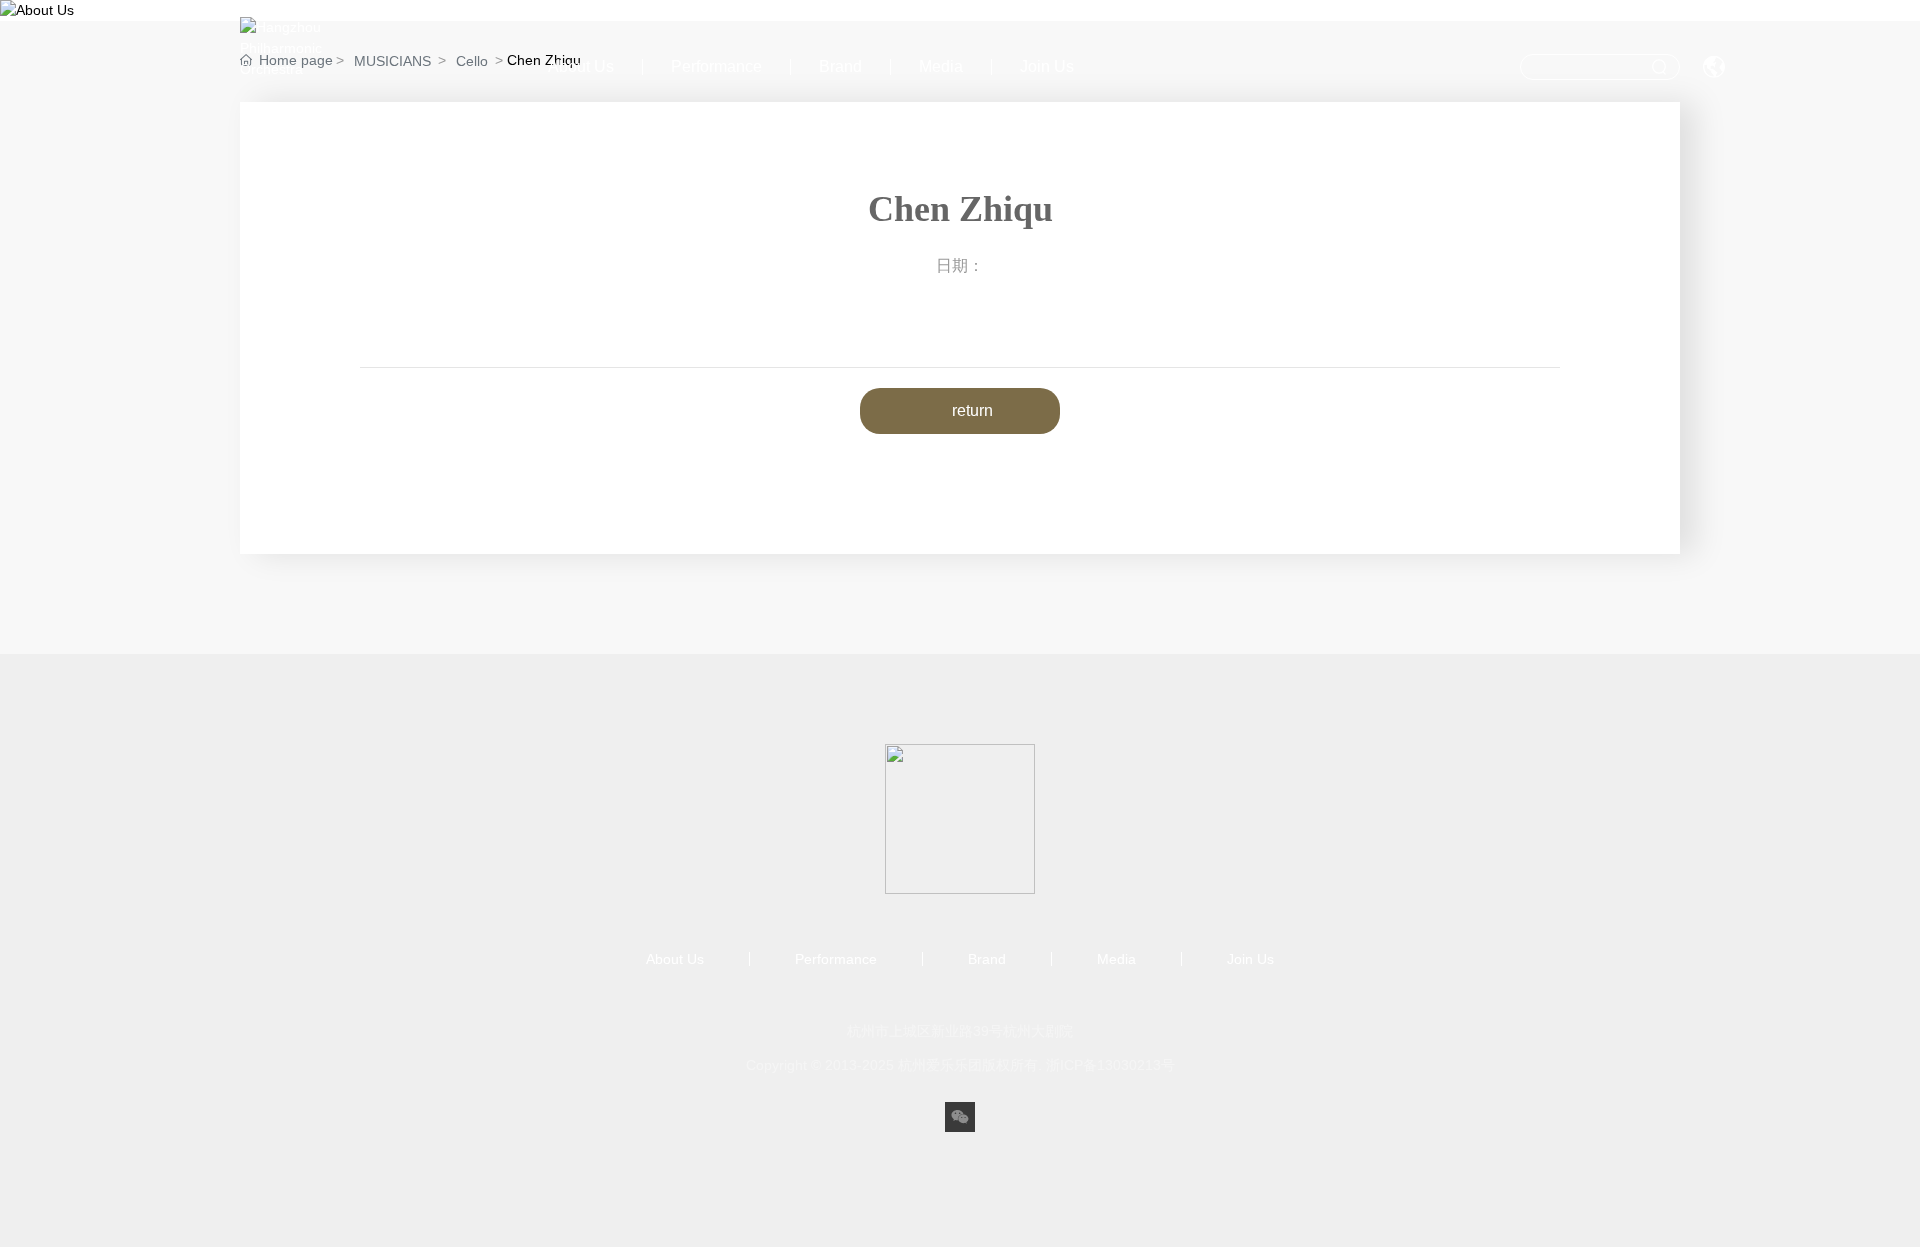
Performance (716, 66)
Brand (840, 66)
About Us (581, 66)
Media (941, 66)
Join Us (1047, 66)
